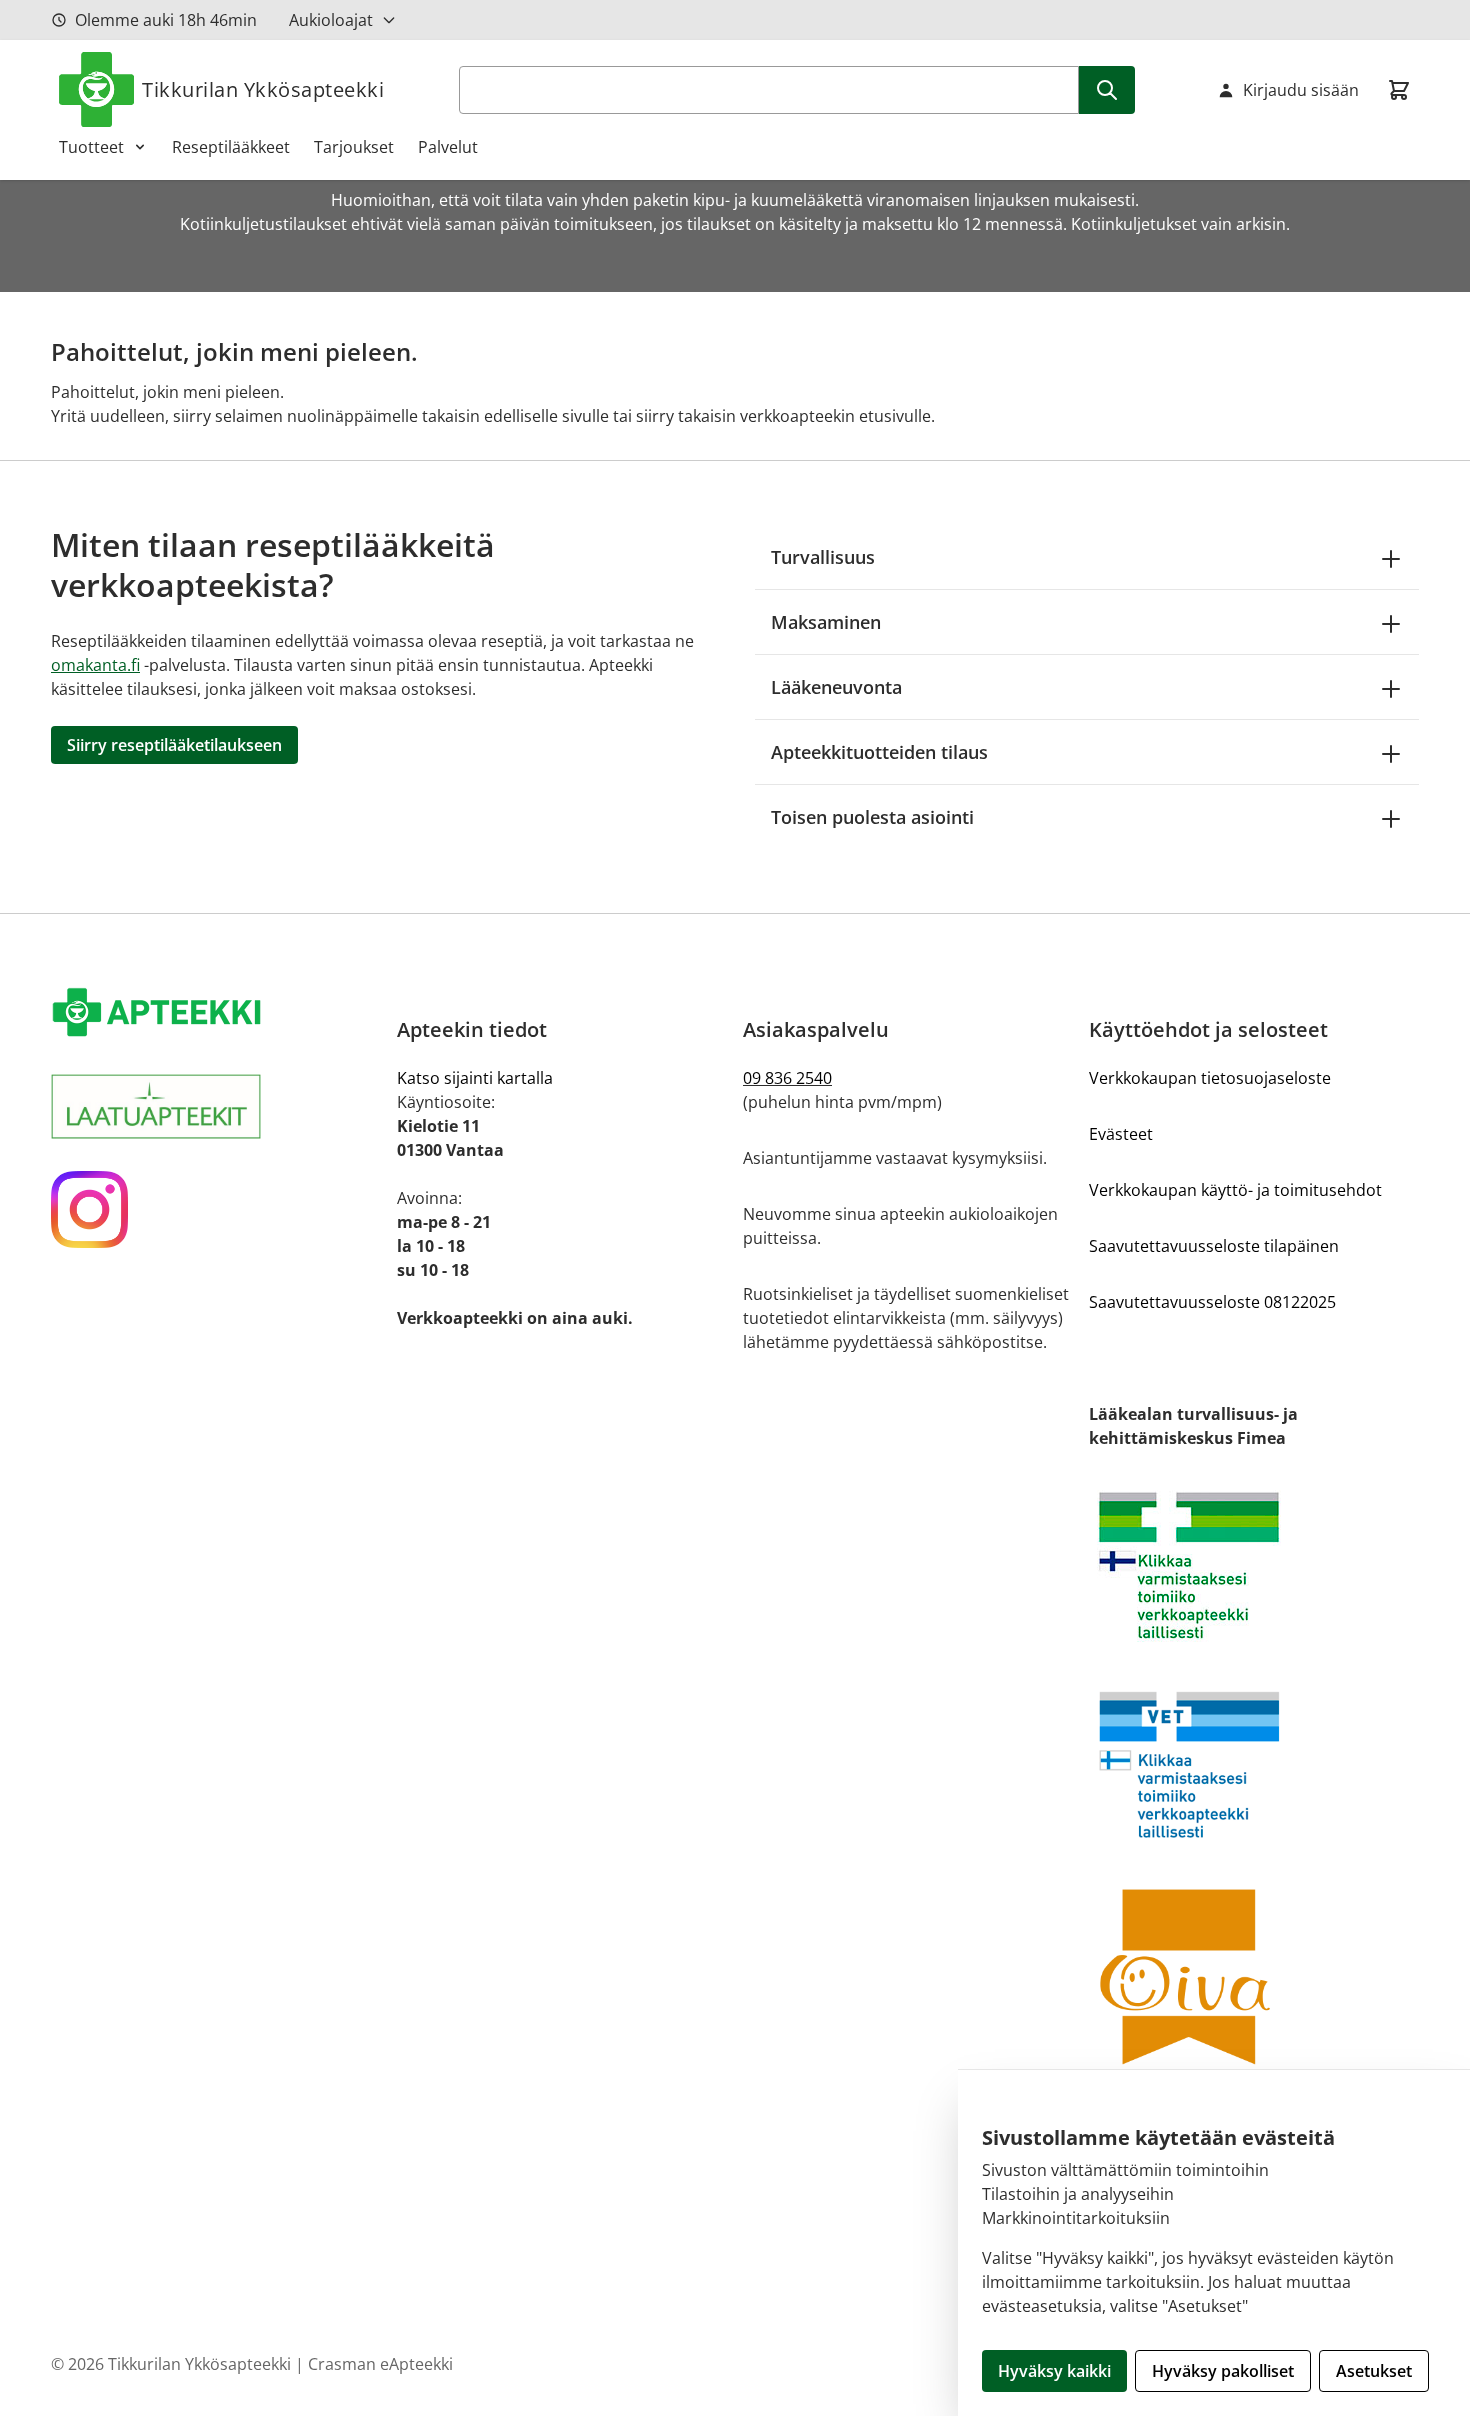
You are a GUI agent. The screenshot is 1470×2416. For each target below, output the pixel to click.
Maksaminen (826, 622)
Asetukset (1374, 2371)
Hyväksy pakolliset (1223, 2371)
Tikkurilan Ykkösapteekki (263, 89)
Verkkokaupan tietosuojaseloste (1210, 1078)
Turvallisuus (823, 557)
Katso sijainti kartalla (475, 1078)
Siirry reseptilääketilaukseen (174, 745)
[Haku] (1107, 90)
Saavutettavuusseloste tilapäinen (1214, 1246)
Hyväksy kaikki (1054, 2371)
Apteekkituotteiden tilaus (879, 752)
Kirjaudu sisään (1301, 90)
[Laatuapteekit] (216, 1106)
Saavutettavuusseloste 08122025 (1212, 1302)
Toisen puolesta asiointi (872, 817)
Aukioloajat (331, 20)
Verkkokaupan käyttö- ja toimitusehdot (1235, 1190)
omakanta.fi (95, 665)
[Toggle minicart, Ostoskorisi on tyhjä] (1399, 90)
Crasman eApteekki (380, 2364)
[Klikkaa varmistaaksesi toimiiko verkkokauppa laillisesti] (1254, 1565)
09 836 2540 (787, 1078)
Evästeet (1121, 1134)
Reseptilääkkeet (231, 147)
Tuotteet (91, 147)
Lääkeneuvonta (836, 687)
